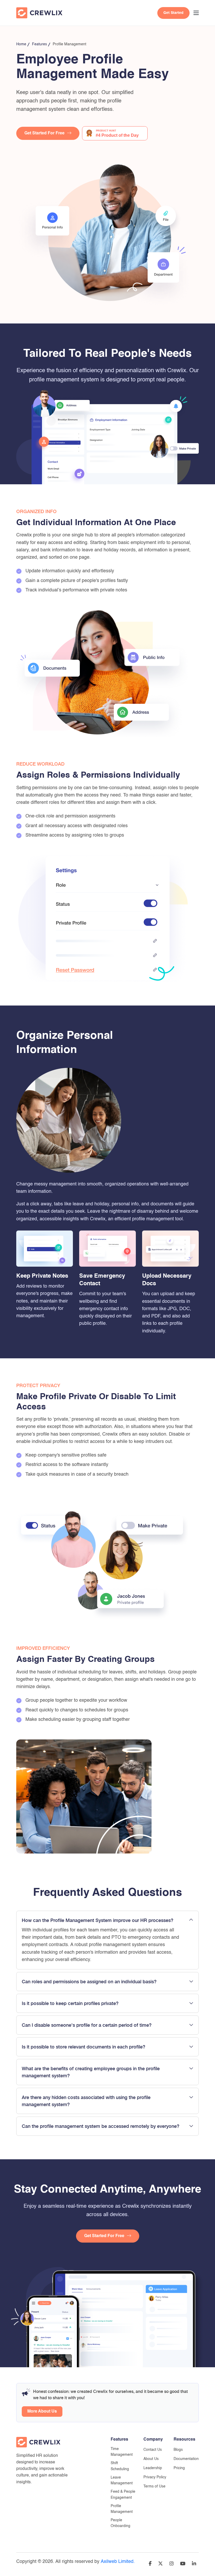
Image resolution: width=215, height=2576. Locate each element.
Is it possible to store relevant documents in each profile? (84, 2047)
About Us (151, 2459)
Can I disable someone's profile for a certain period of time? (87, 2025)
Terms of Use (154, 2486)
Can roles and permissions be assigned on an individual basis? (89, 1982)
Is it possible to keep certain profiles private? (70, 2003)
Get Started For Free (44, 133)
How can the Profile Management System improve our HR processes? (98, 1920)
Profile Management (122, 2509)
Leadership (153, 2468)
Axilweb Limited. (118, 2562)
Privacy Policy (155, 2477)
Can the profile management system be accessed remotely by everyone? (101, 2126)
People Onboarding (120, 2523)
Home (21, 44)
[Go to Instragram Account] (171, 2564)
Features (39, 44)
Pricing (179, 2468)
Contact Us (153, 2450)
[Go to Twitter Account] (160, 2564)
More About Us (42, 2412)
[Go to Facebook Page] (150, 2564)
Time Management (122, 2452)
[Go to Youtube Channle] (183, 2564)
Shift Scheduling (120, 2466)
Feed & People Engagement (123, 2495)
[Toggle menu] (196, 13)
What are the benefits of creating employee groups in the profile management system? (91, 2072)
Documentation (186, 2459)
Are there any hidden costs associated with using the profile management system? (86, 2101)
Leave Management (122, 2480)
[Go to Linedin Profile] (194, 2564)
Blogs (178, 2450)
